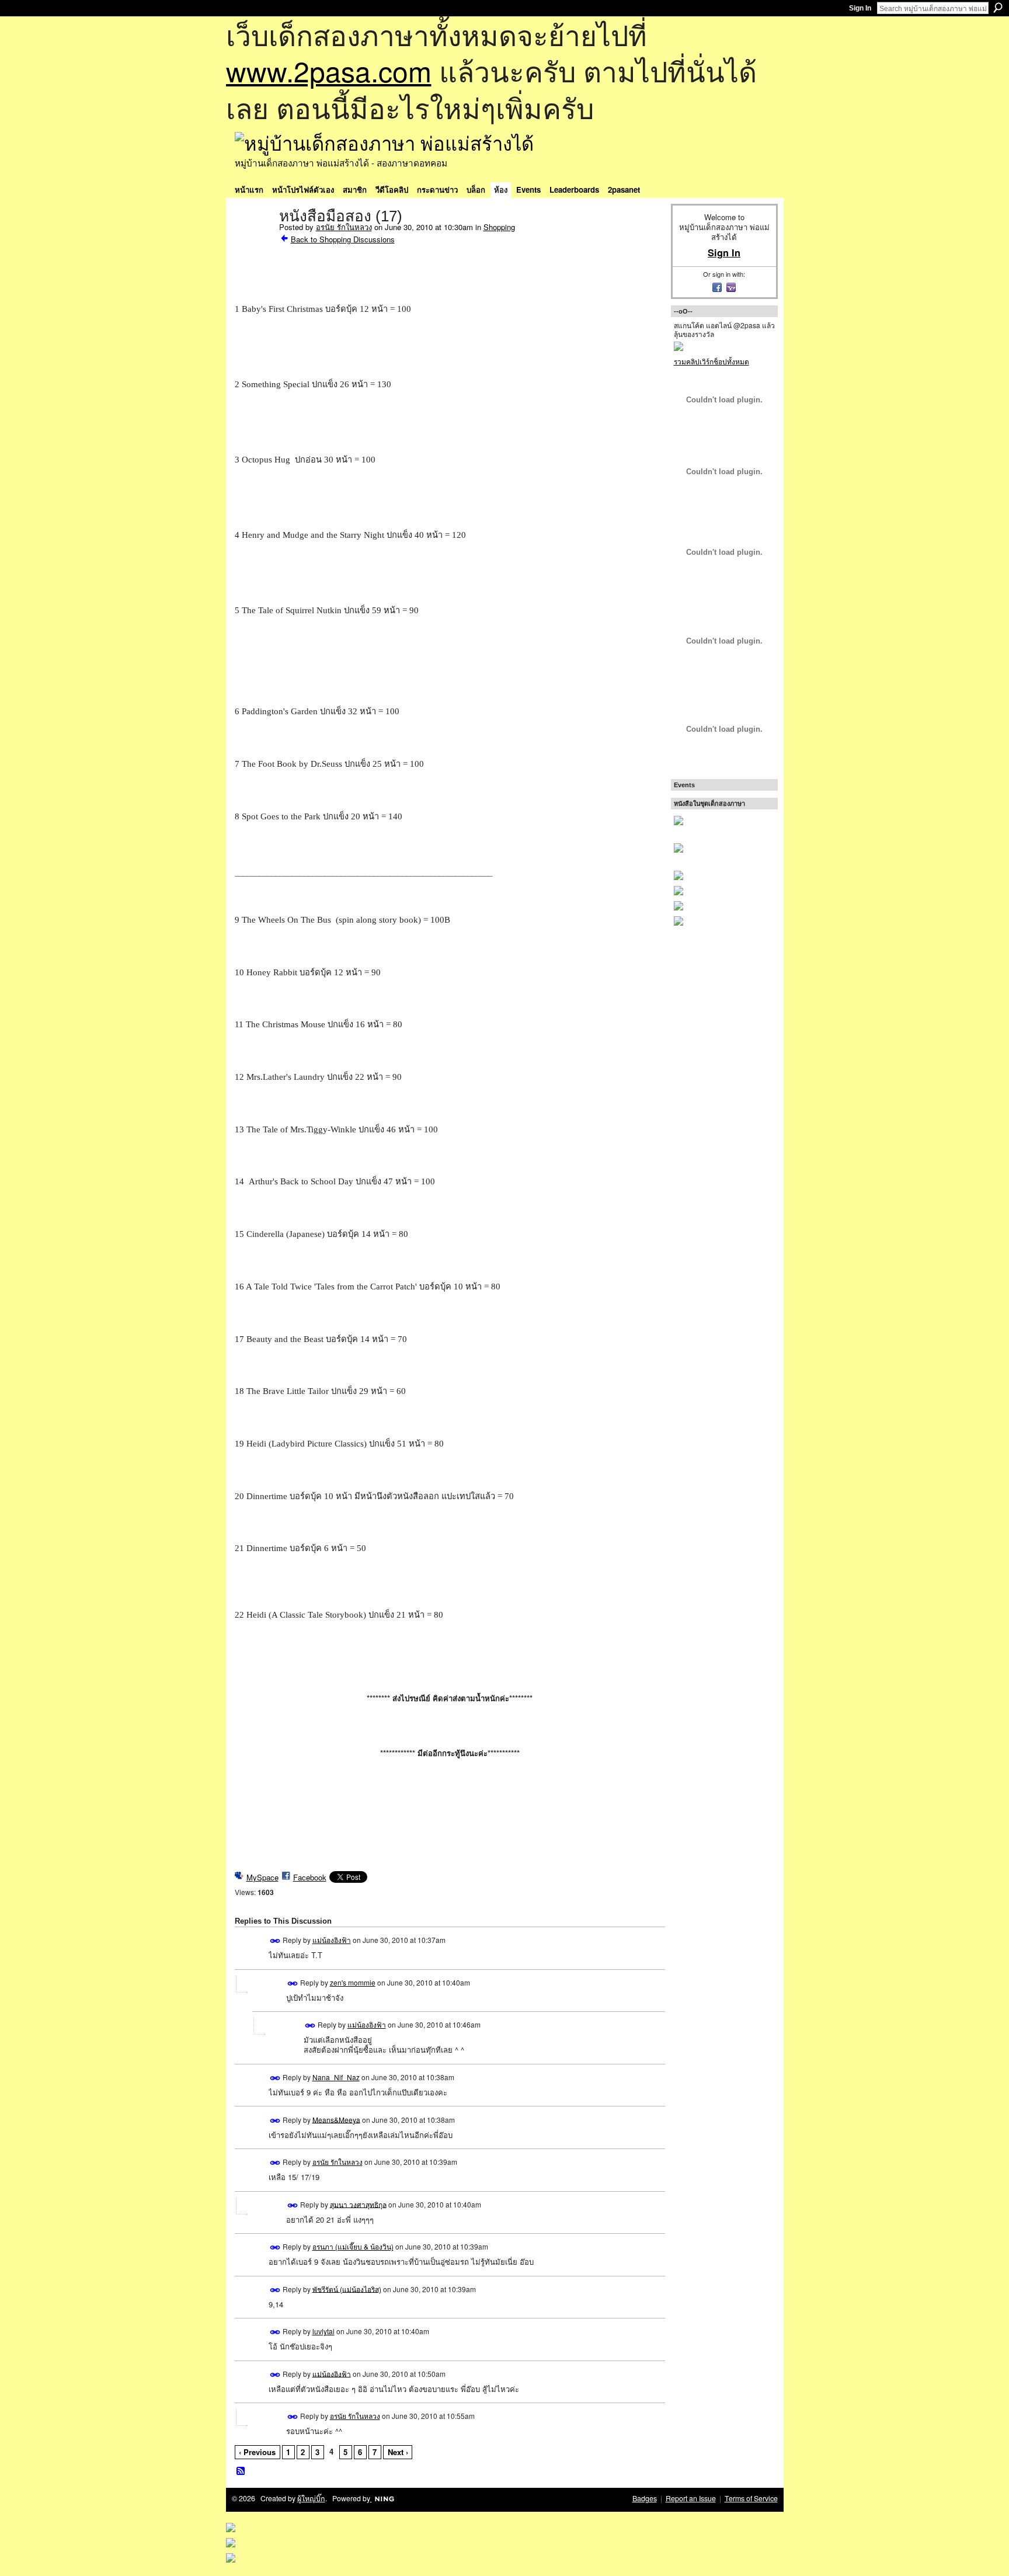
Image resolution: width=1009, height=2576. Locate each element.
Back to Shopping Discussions (343, 239)
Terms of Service (751, 2498)
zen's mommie (353, 1982)
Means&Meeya (336, 2119)
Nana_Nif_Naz (336, 2077)
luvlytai (323, 2331)
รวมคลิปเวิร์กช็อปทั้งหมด (711, 361)
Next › (398, 2452)
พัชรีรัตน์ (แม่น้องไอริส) (347, 2288)
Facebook (310, 1877)
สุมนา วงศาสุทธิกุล (358, 2204)
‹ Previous (257, 2452)
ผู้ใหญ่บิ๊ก (311, 2498)
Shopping (499, 227)
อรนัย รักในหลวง (344, 227)
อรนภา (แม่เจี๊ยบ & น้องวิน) (353, 2246)
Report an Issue (691, 2498)
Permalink (275, 1941)
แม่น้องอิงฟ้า (332, 1940)
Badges (645, 2498)
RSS (241, 2471)
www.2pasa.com (329, 70)
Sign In (860, 8)
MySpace (262, 1877)
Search (998, 8)
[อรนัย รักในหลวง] (253, 241)
